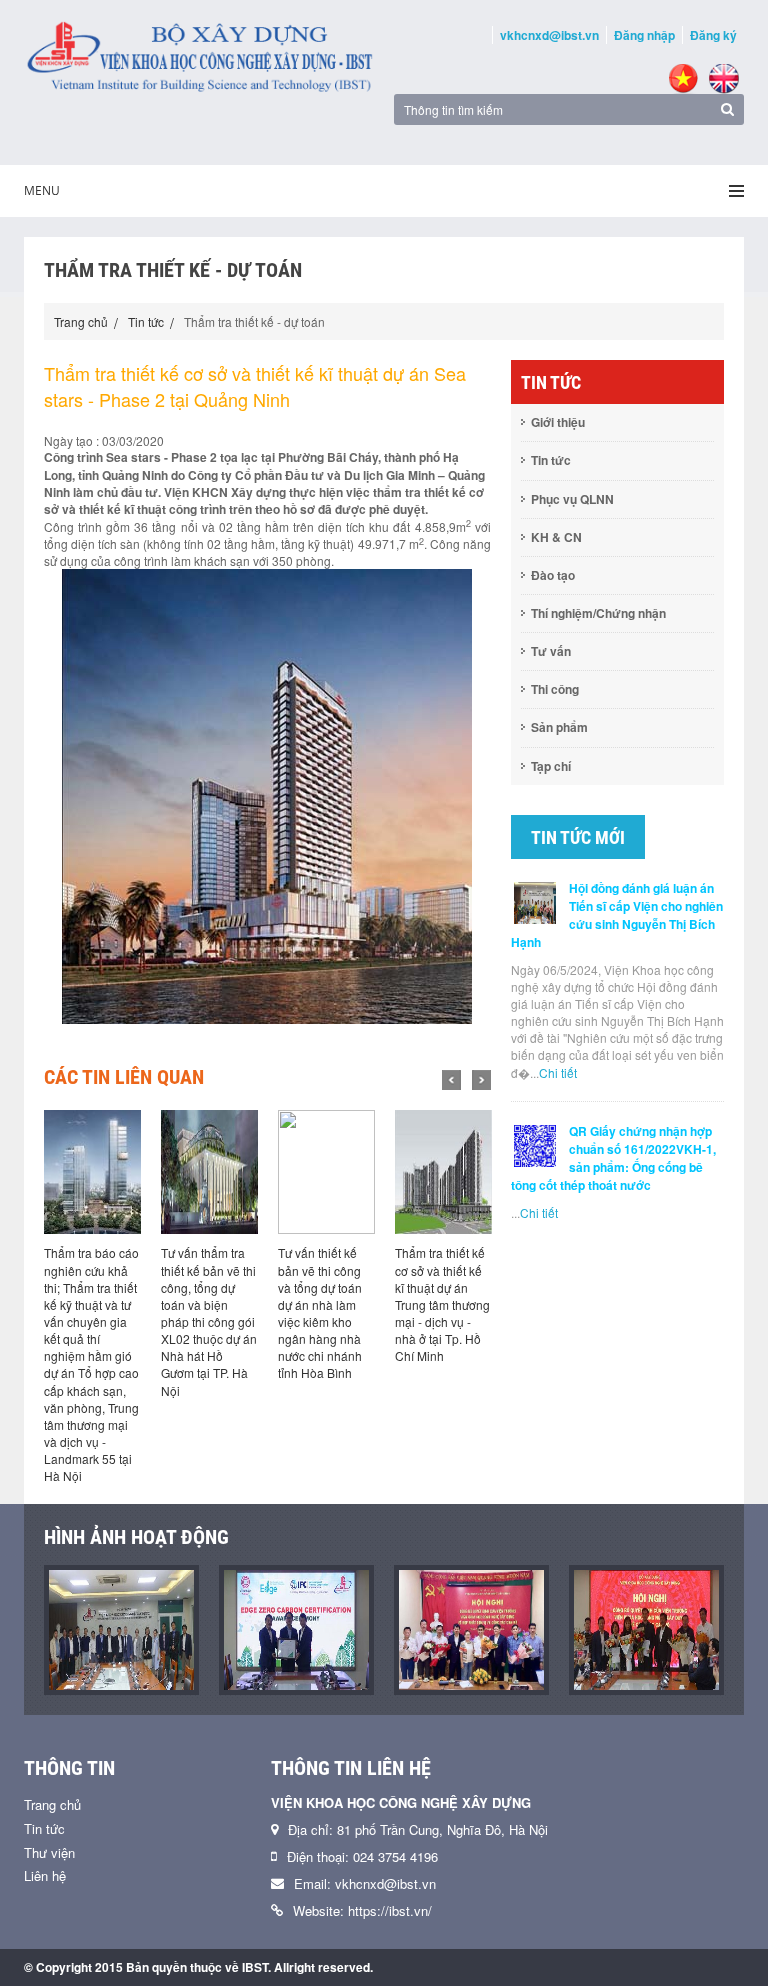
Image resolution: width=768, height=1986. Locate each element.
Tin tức (146, 321)
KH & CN (556, 537)
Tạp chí (551, 766)
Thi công (555, 689)
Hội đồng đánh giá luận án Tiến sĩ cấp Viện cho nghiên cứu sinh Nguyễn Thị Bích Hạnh (617, 915)
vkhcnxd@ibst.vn (549, 35)
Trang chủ (81, 321)
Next (481, 1080)
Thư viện (49, 1852)
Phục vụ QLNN (572, 499)
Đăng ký (713, 35)
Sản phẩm (559, 727)
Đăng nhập (644, 35)
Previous (451, 1080)
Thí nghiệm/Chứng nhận (598, 613)
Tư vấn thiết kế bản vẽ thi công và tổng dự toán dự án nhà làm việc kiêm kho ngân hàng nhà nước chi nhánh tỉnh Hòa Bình (320, 1312)
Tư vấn (551, 651)
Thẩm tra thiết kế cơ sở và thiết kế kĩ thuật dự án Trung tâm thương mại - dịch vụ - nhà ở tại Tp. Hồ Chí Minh (442, 1304)
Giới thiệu (558, 422)
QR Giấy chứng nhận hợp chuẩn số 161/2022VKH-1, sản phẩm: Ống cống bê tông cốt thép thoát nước (613, 1158)
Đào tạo (553, 575)
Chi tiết (558, 1072)
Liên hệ (45, 1875)
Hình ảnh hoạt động (136, 1537)
